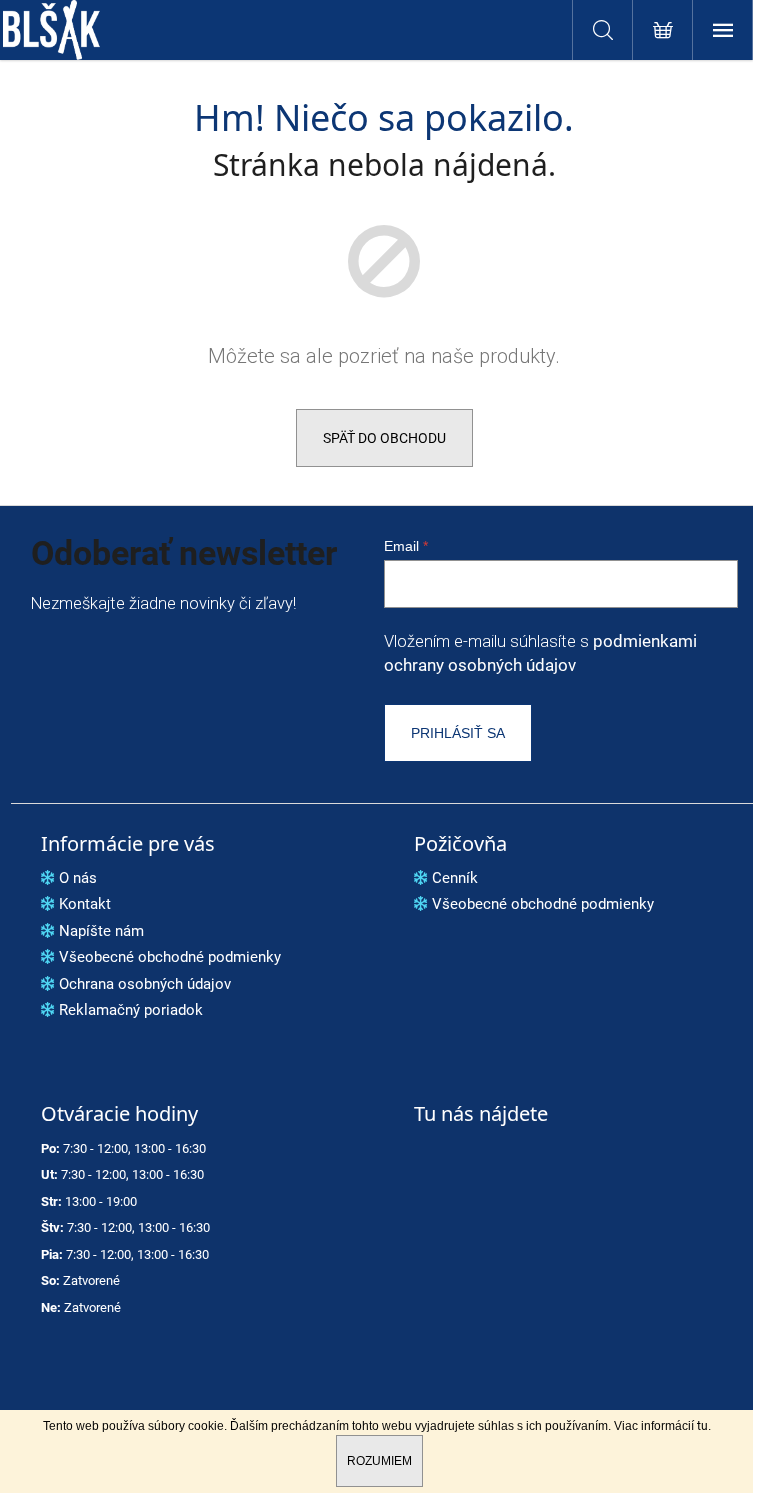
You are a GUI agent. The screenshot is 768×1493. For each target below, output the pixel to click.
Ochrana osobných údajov (145, 984)
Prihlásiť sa (458, 733)
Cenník (455, 878)
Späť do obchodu (384, 438)
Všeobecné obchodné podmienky (170, 957)
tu (702, 1426)
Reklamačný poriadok (131, 1010)
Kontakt (85, 904)
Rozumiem (379, 1461)
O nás (78, 878)
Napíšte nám (101, 931)
